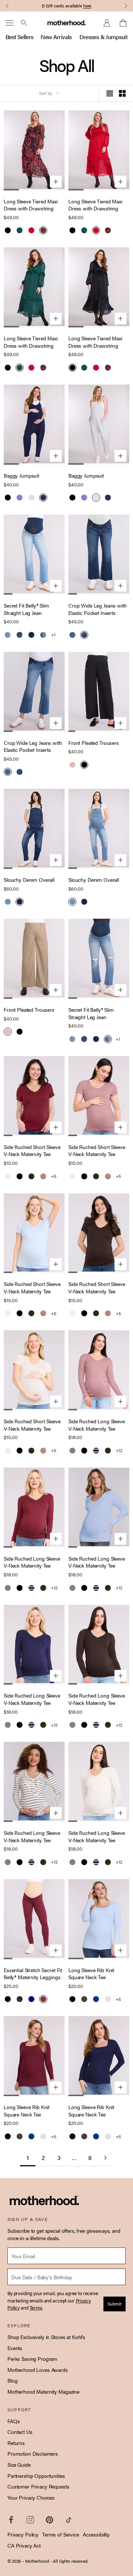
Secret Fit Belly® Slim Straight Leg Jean (26, 609)
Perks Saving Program (32, 2359)
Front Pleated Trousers (94, 743)
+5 (54, 1176)
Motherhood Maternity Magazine (43, 2391)
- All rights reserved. (69, 2561)
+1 (53, 635)
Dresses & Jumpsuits (105, 37)
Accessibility (96, 2534)
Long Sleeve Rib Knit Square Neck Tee (91, 1974)
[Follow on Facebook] (11, 2520)
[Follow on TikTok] (69, 2520)
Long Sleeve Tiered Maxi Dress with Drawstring (31, 205)
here (87, 6)
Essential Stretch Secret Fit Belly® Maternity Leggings (33, 1974)
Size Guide (19, 2465)
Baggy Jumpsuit (21, 476)
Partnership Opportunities (36, 2476)
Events (15, 2348)
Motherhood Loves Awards (38, 2370)
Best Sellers (19, 37)
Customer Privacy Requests (38, 2486)
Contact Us (20, 2432)
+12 (119, 1450)
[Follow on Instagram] (30, 2520)
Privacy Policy (23, 2534)
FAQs (13, 2421)
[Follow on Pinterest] (50, 2520)
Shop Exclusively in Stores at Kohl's (46, 2337)
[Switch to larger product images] (110, 93)
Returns (16, 2443)
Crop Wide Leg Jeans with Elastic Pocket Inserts (98, 609)
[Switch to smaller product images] (122, 93)
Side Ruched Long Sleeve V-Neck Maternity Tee (97, 1425)
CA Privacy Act (24, 2545)
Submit (115, 2304)
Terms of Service (61, 2534)
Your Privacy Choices (31, 2497)
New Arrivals (56, 37)
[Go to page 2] (105, 2158)
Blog (12, 2380)
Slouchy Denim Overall (29, 880)
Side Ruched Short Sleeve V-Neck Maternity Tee (32, 1151)
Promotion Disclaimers (33, 2453)
